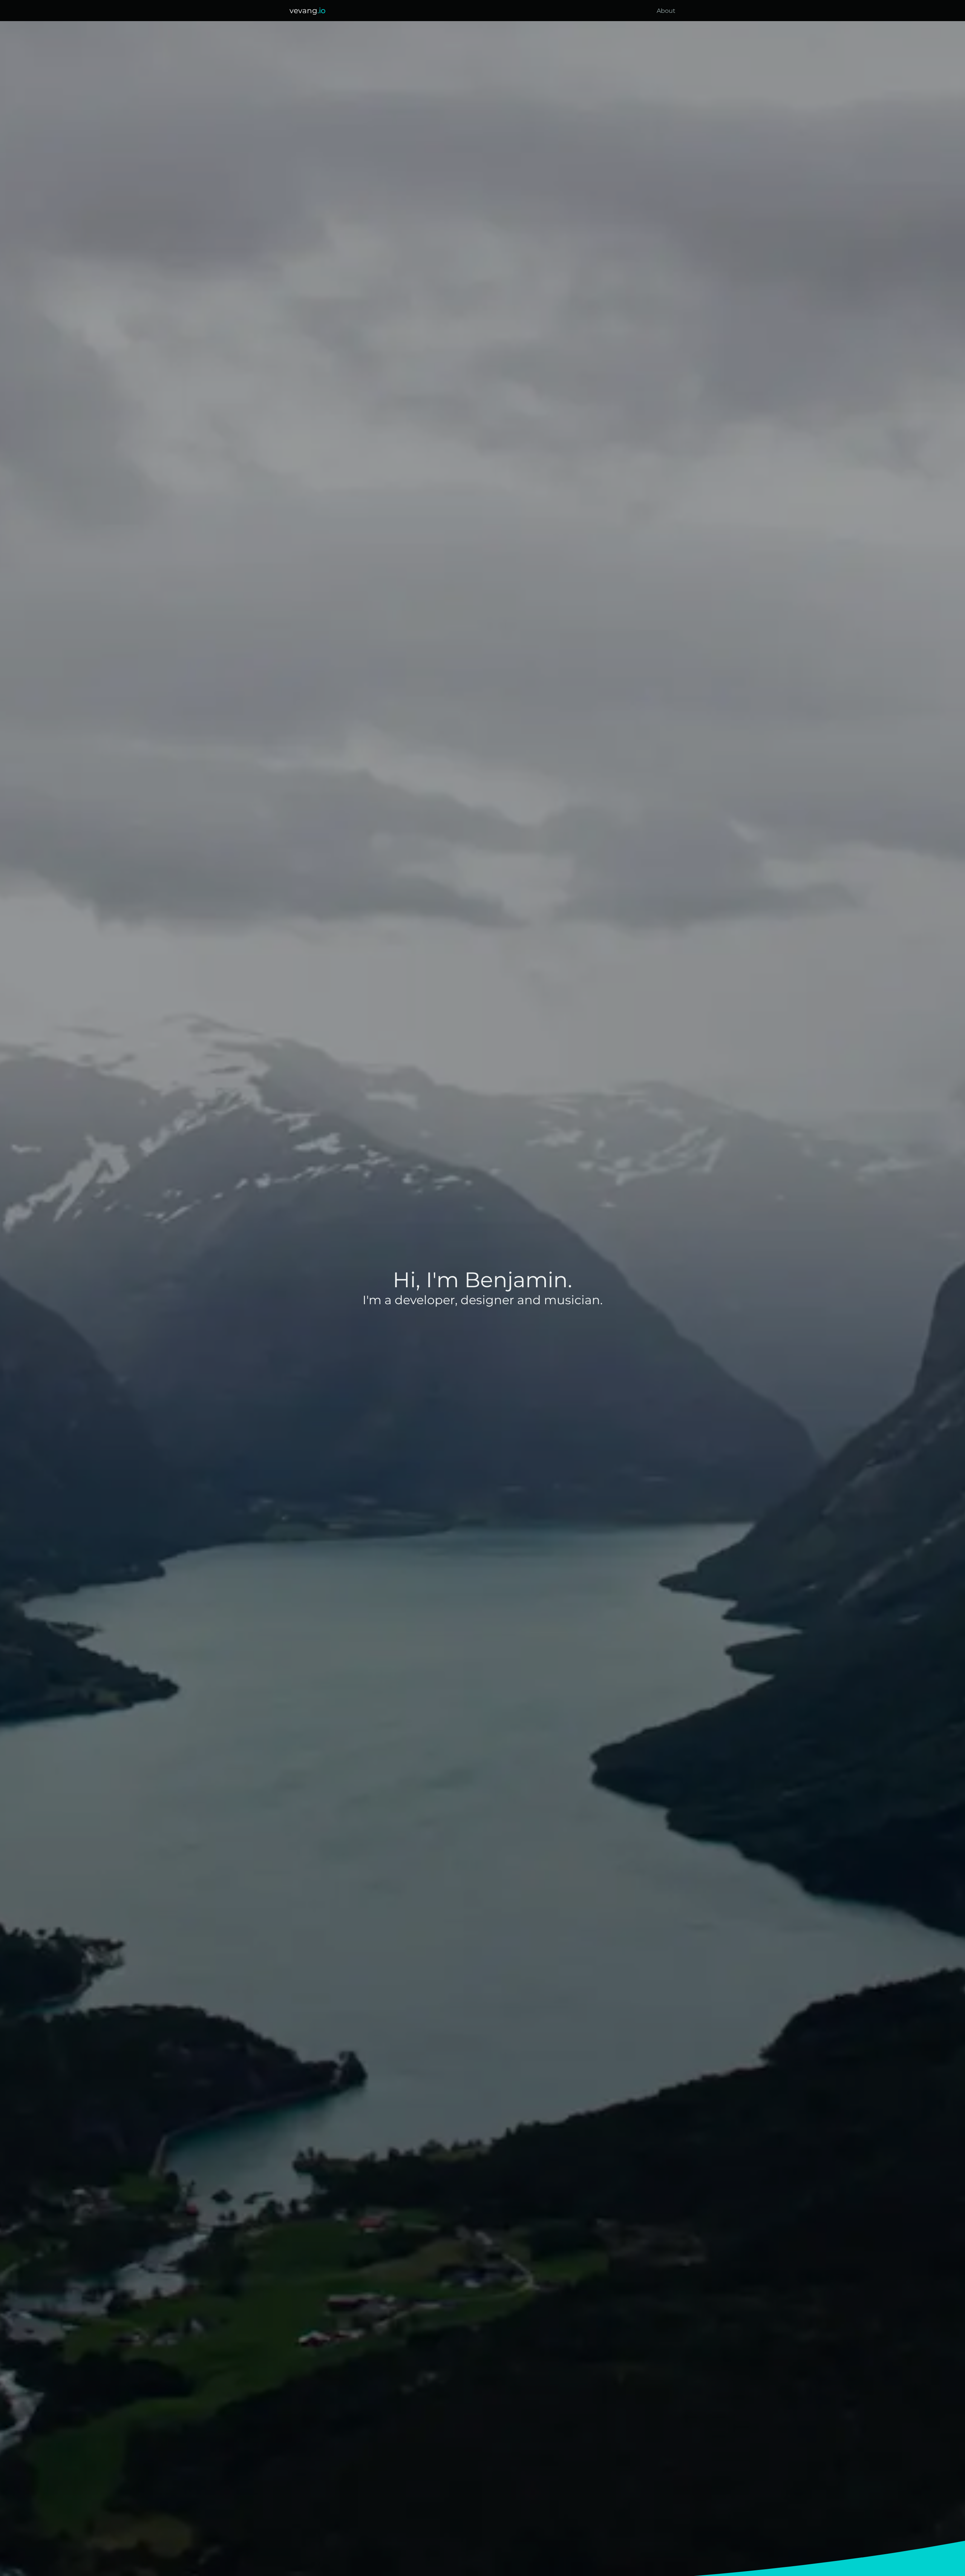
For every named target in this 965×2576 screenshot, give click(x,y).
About (666, 11)
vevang (308, 11)
